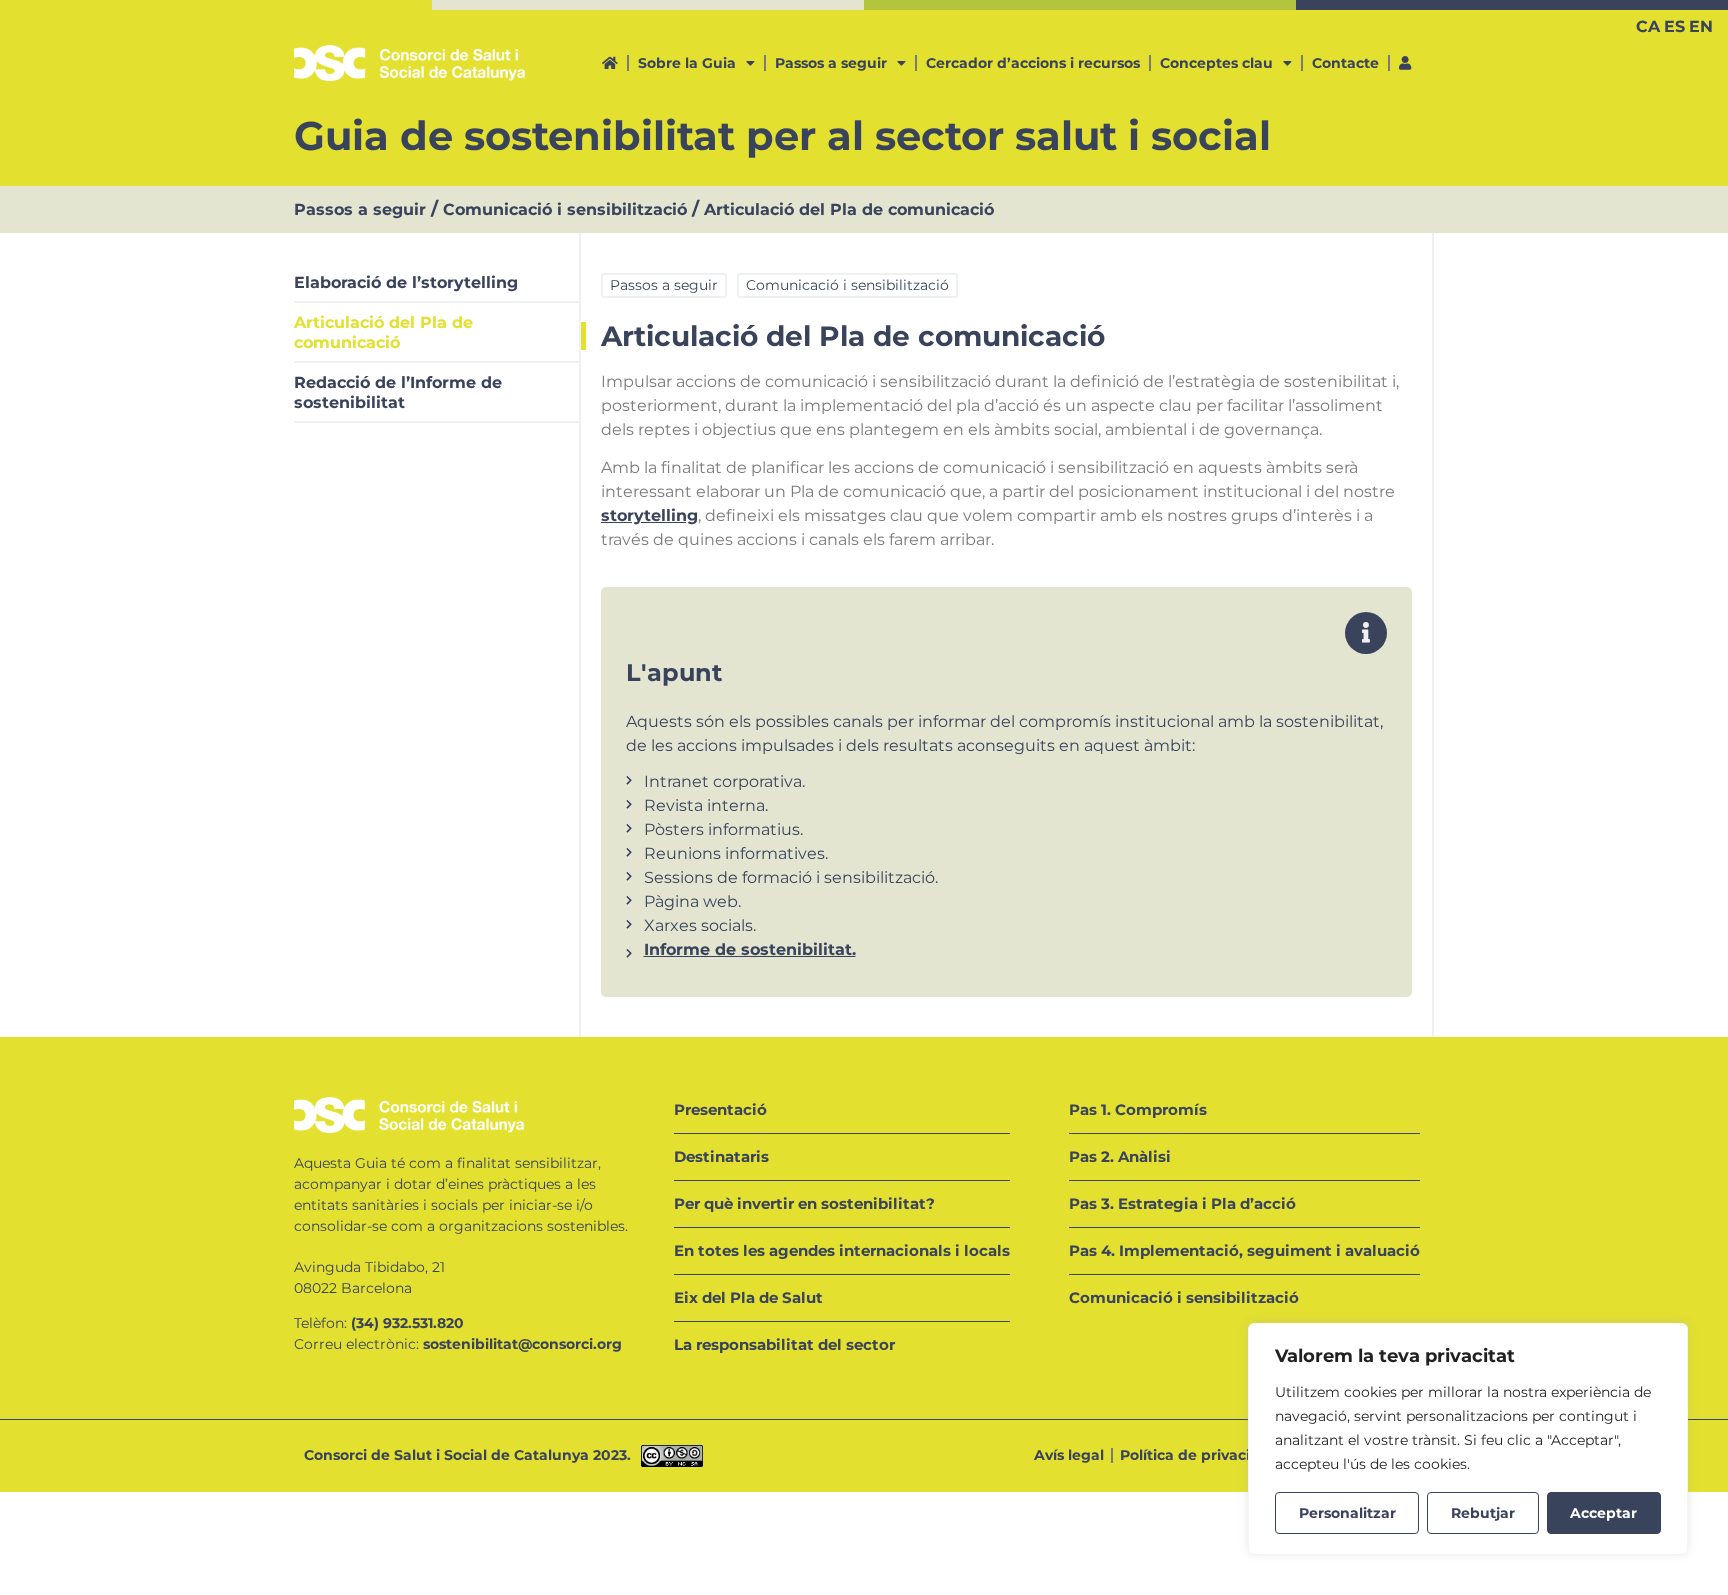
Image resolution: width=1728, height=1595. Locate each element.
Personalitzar (1347, 1513)
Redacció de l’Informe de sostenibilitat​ (398, 392)
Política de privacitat (1195, 1455)
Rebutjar (1483, 1513)
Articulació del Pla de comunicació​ (383, 332)
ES (1674, 26)
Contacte (1345, 63)
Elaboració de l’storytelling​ (406, 282)
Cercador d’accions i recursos (1033, 63)
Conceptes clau (1216, 63)
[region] (1468, 1439)
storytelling (649, 515)
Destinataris (721, 1156)
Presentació (720, 1109)
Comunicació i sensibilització (565, 209)
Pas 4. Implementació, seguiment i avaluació (1244, 1250)
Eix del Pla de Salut (748, 1297)
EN (1701, 26)
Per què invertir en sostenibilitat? (804, 1203)
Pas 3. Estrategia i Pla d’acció (1182, 1203)
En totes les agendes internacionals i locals (842, 1250)
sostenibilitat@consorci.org (522, 1344)
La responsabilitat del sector (784, 1344)
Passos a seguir (831, 63)
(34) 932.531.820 (407, 1323)
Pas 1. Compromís (1138, 1109)
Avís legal (1069, 1455)
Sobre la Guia (687, 63)
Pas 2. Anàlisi (1120, 1156)
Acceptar (1603, 1513)
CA (1648, 26)
